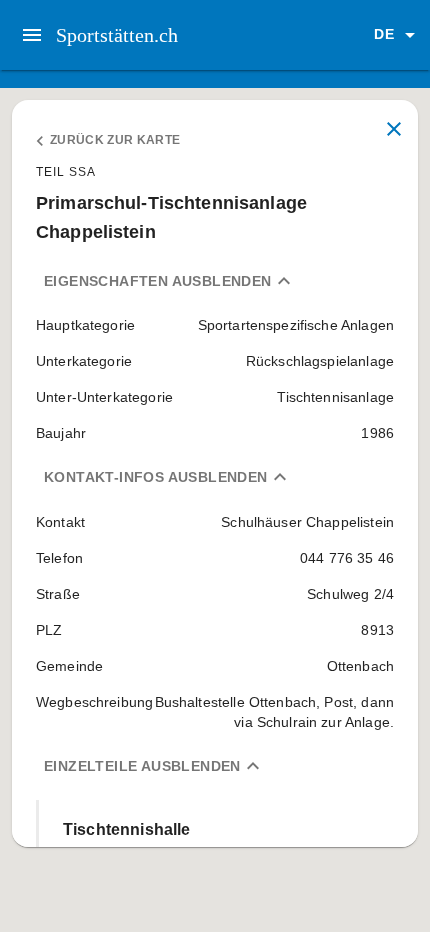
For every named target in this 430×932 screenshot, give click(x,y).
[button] (398, 35)
